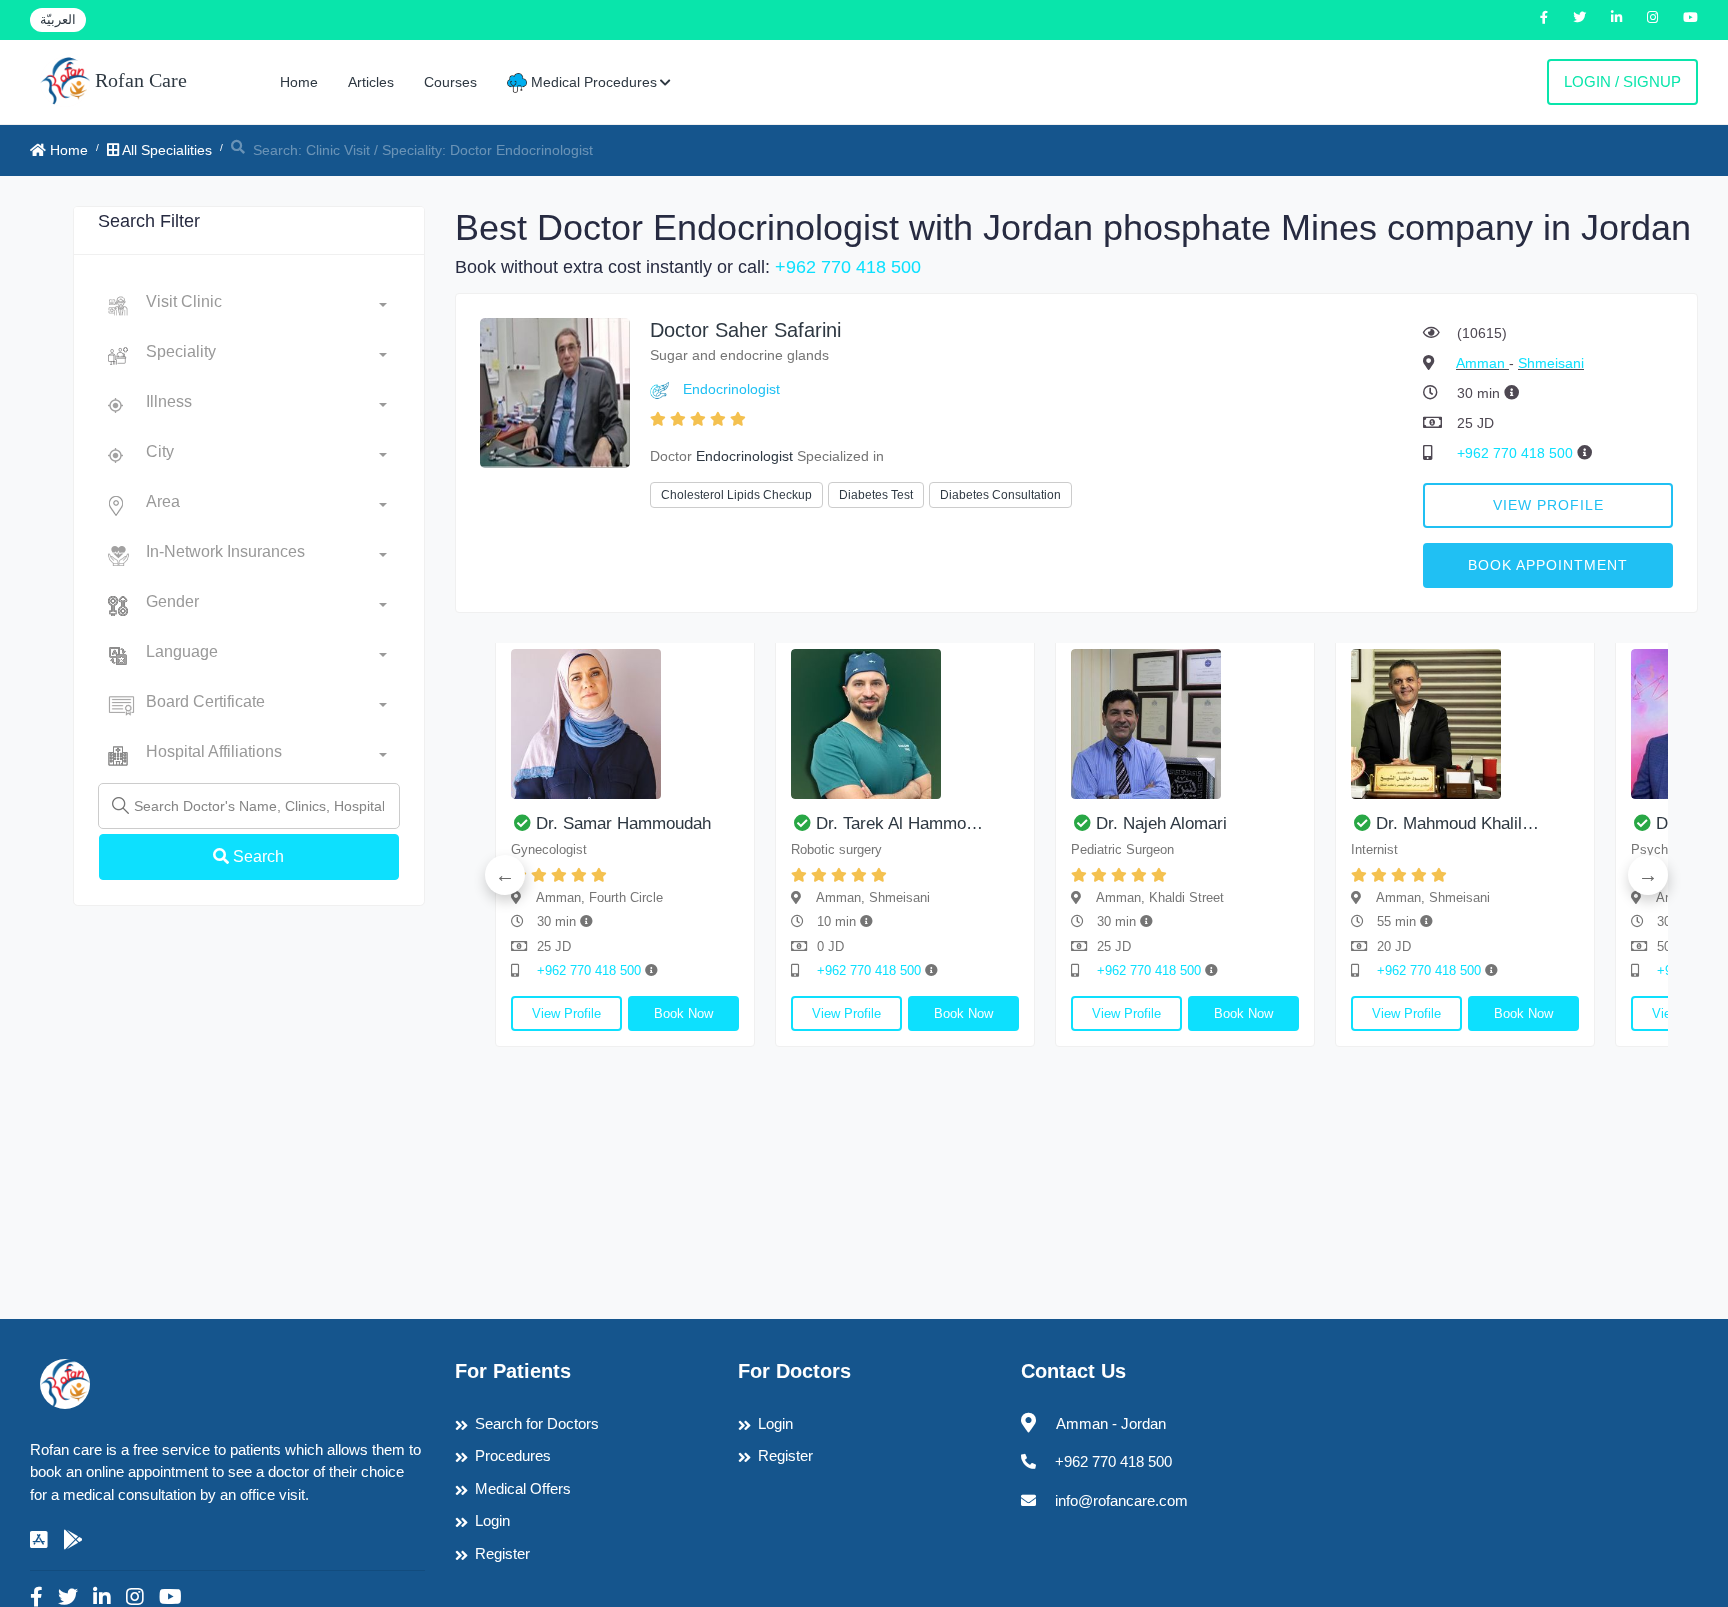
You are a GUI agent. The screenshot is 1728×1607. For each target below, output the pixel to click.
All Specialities (165, 150)
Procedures (513, 1455)
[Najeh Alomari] (1185, 724)
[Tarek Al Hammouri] (905, 724)
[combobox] (266, 306)
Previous (505, 875)
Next (1648, 875)
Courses (450, 82)
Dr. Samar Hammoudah (623, 823)
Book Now (683, 1013)
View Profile (1548, 505)
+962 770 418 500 (848, 267)
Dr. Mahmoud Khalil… (1457, 823)
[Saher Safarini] (555, 391)
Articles (371, 82)
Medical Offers (523, 1488)
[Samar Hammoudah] (625, 724)
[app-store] (39, 1540)
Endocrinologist (731, 389)
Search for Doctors (537, 1423)
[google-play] (73, 1540)
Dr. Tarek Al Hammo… (899, 823)
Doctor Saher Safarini (745, 330)
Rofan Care (138, 80)
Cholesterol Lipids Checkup (736, 495)
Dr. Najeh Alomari (1161, 823)
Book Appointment (1548, 565)
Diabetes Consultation (1000, 495)
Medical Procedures (592, 82)
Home (299, 82)
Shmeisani (1551, 363)
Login (492, 1520)
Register (502, 1553)
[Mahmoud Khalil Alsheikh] (1465, 724)
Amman (1482, 363)
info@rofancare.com (1121, 1500)
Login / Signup (1622, 81)
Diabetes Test (876, 495)
